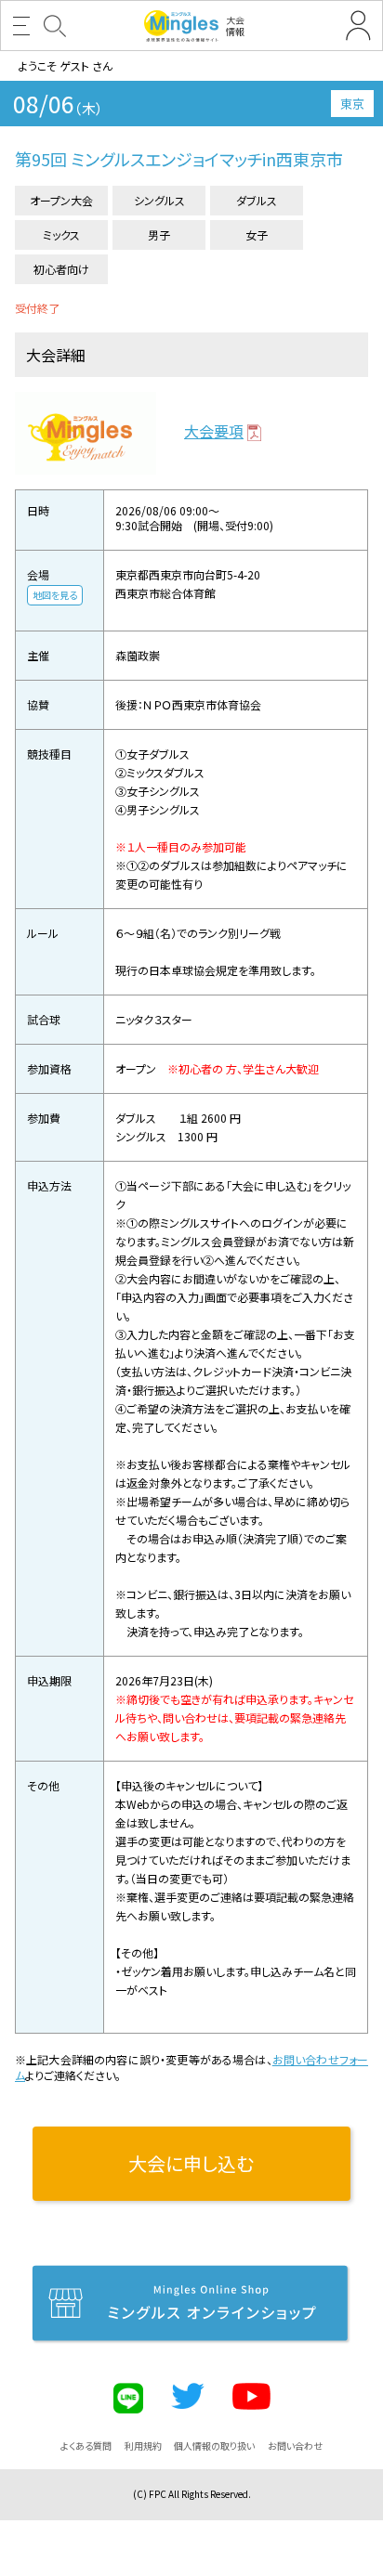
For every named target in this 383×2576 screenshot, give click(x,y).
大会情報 (235, 26)
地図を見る (55, 595)
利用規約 (143, 2446)
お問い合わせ (295, 2446)
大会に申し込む (191, 2163)
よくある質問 (86, 2446)
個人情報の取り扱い (214, 2446)
